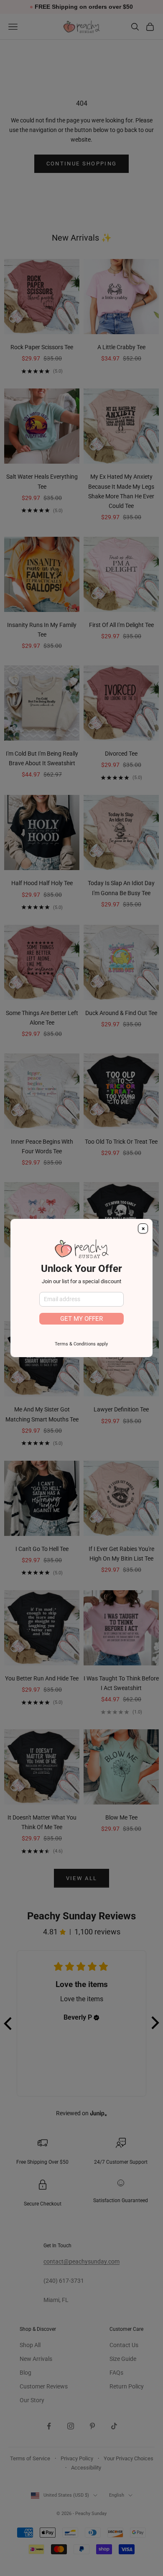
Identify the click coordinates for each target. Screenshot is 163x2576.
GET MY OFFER (81, 1319)
